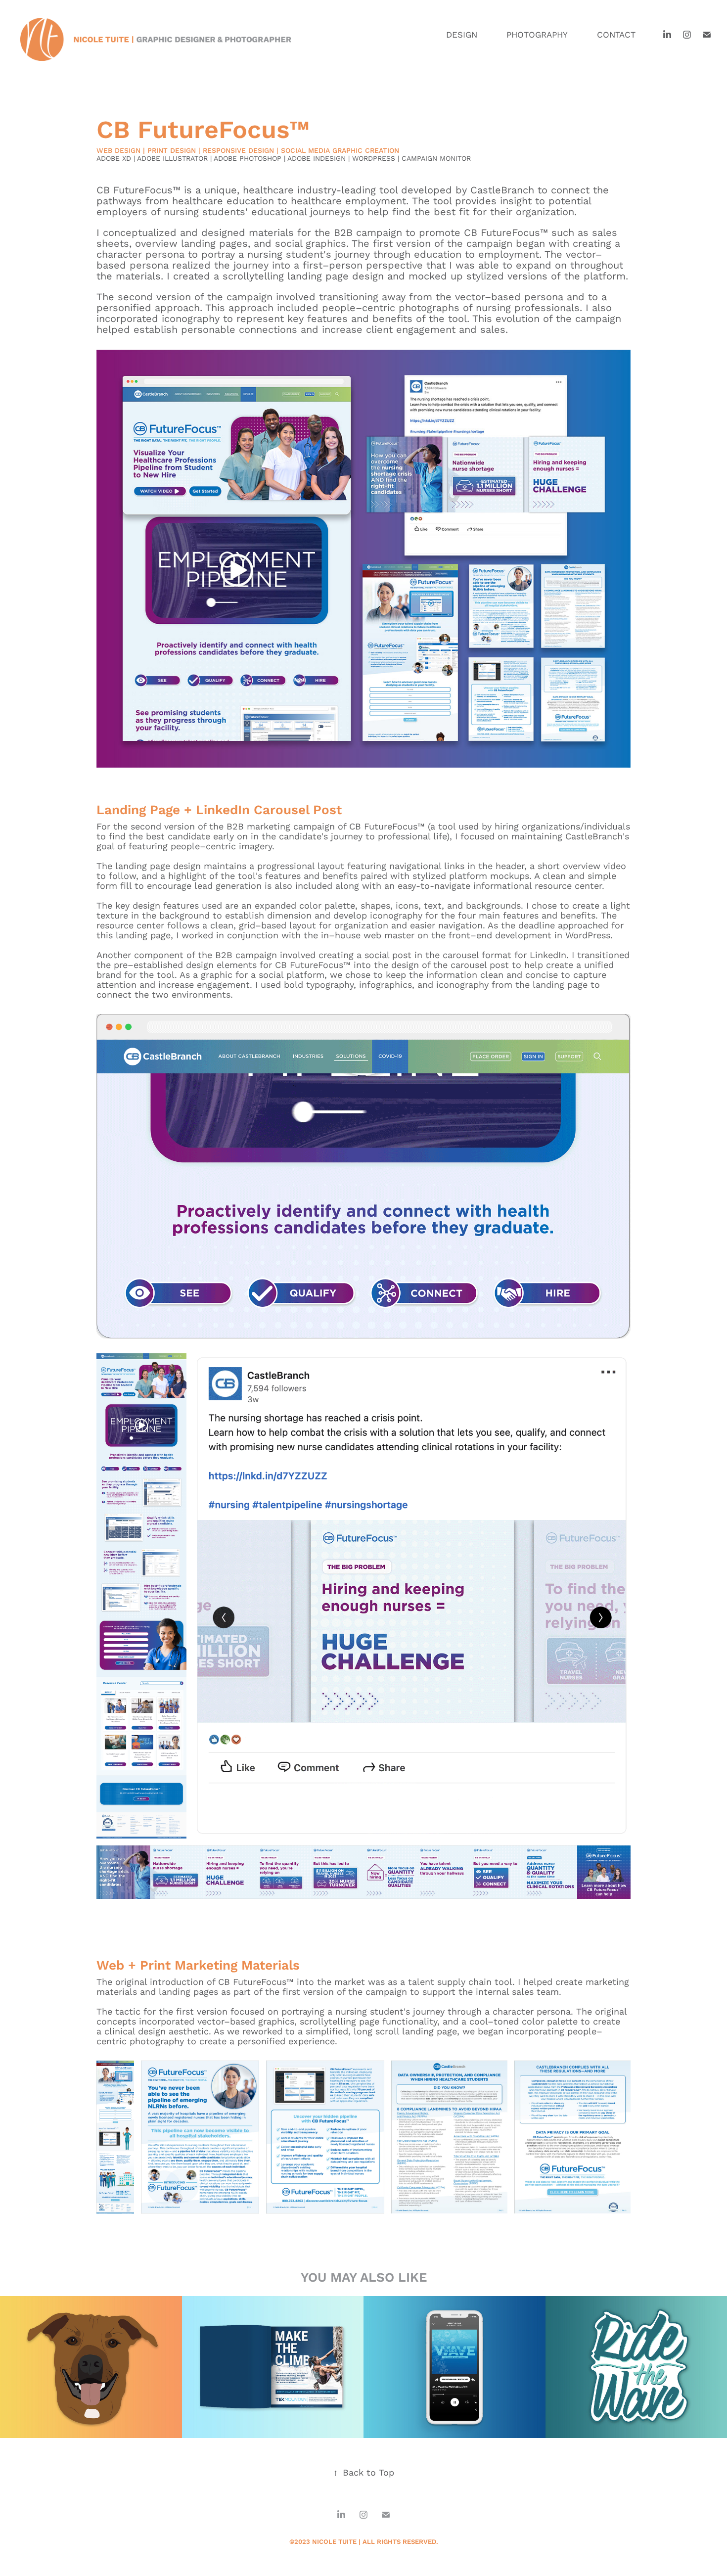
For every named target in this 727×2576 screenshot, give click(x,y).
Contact (616, 34)
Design (462, 34)
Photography (537, 34)
